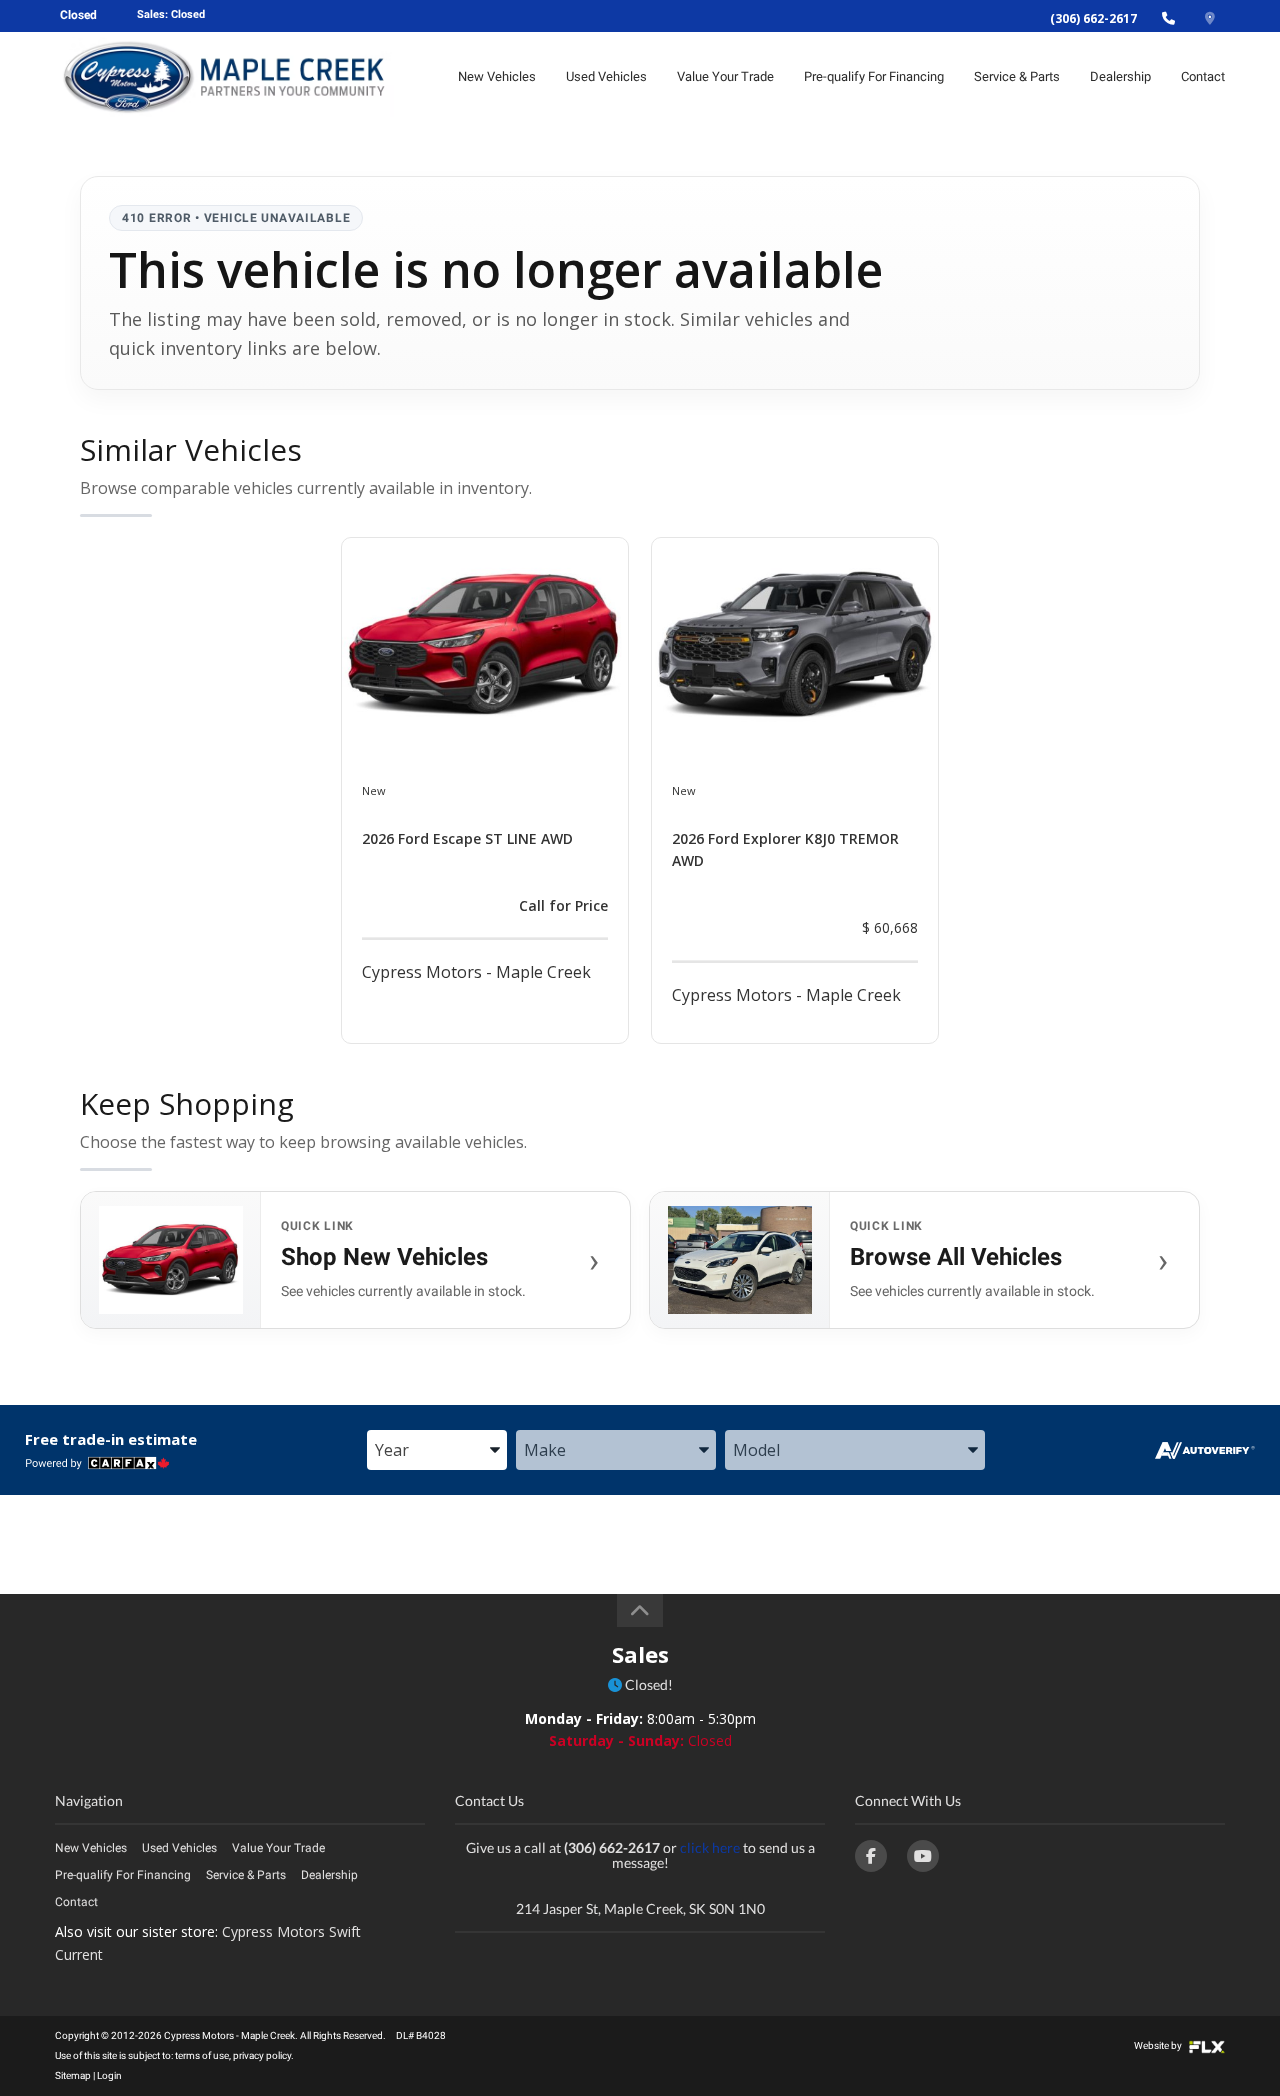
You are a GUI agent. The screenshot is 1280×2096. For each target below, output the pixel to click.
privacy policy (262, 2055)
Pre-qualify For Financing (874, 76)
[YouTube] (923, 1856)
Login (109, 2075)
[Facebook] (871, 1856)
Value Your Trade (725, 76)
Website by (1159, 2045)
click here (710, 1847)
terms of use (202, 2055)
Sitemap (73, 2075)
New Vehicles (497, 76)
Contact (1203, 76)
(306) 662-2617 (1093, 18)
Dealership (1120, 76)
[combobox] (437, 1451)
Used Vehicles (606, 76)
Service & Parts (1017, 76)
